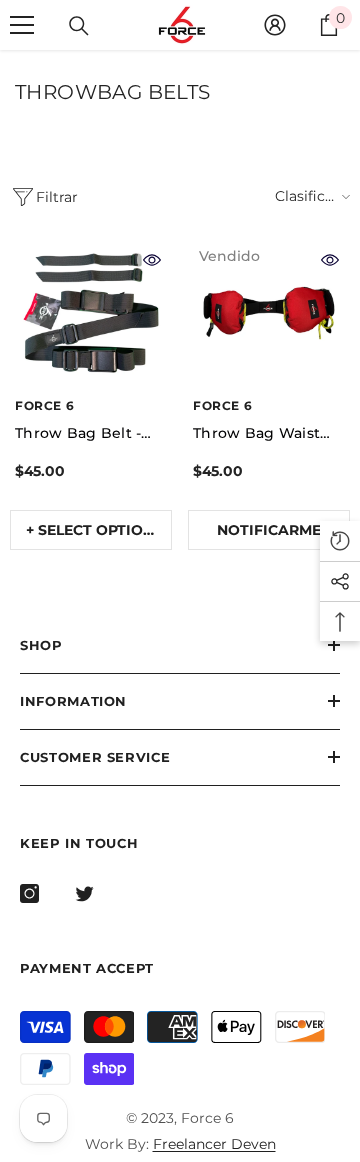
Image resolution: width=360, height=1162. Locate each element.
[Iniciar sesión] (275, 25)
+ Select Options (94, 530)
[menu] (22, 25)
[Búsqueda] (79, 26)
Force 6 (44, 405)
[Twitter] (84, 893)
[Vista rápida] (152, 260)
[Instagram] (29, 893)
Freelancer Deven (214, 1144)
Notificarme (269, 530)
